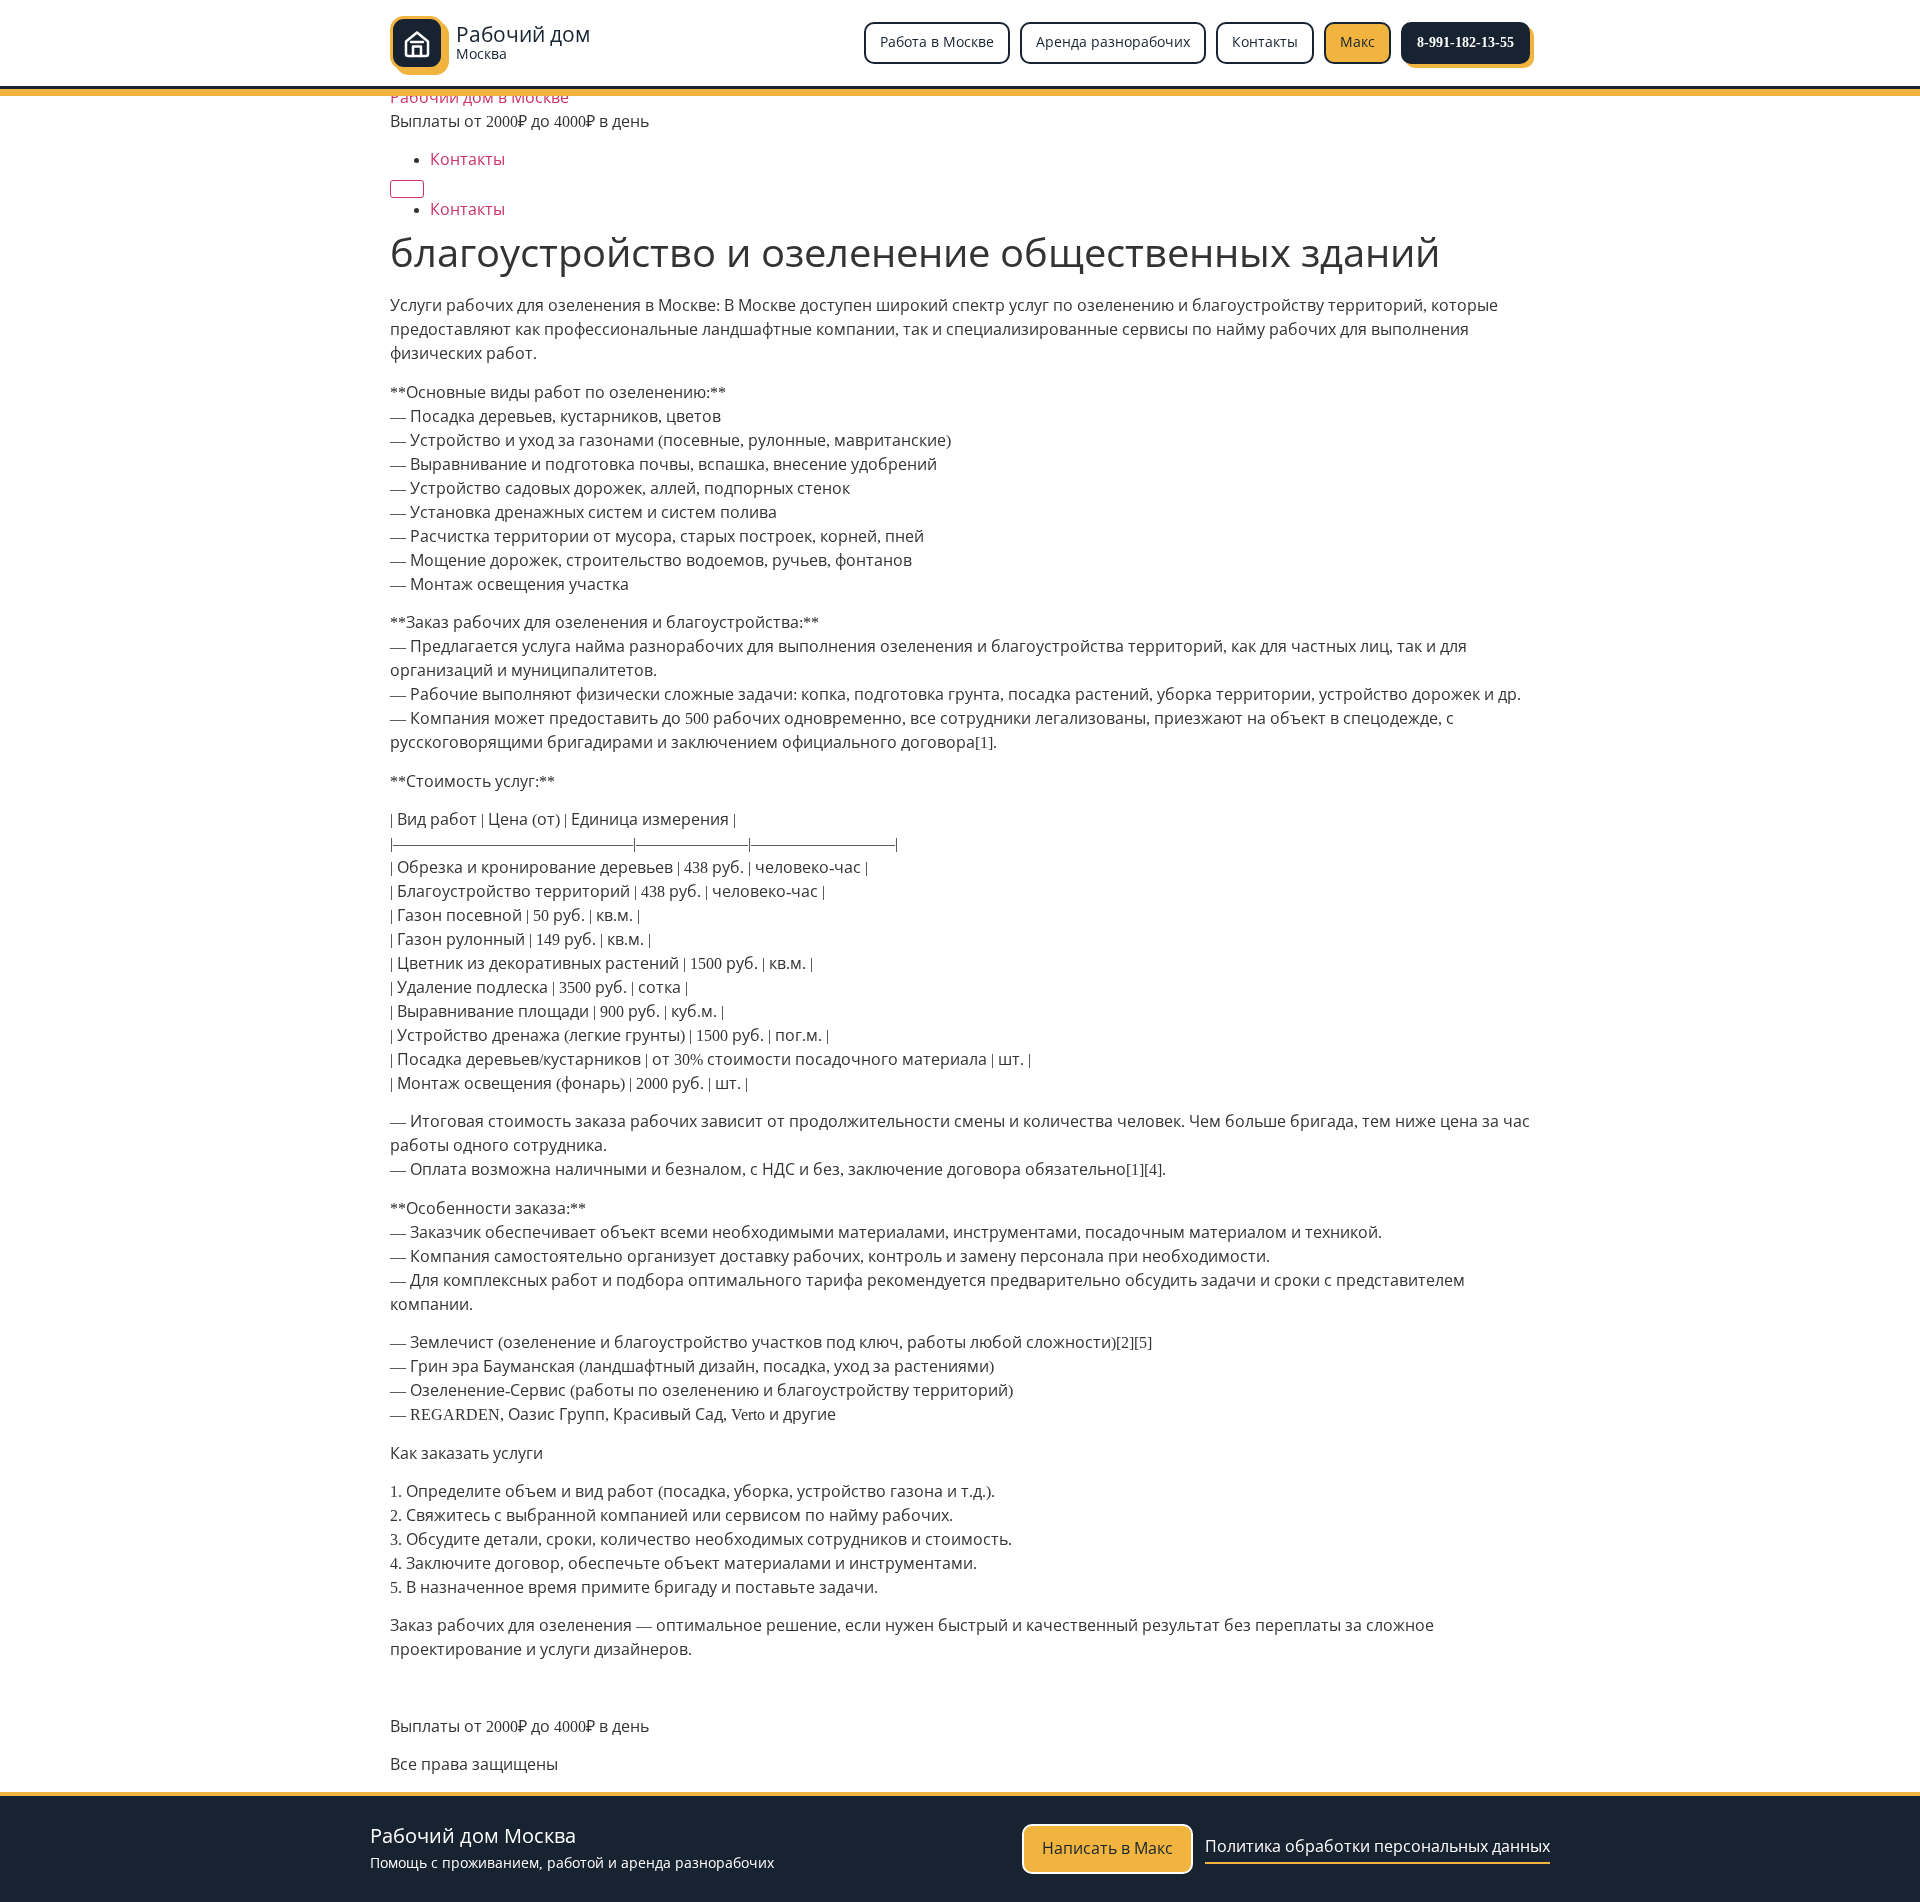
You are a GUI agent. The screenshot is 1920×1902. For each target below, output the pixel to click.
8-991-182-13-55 (1465, 42)
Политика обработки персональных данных (1377, 1846)
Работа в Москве (937, 42)
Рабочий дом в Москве (479, 97)
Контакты (1265, 42)
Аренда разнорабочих (1113, 42)
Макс (1357, 42)
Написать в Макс (1107, 1848)
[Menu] (407, 189)
